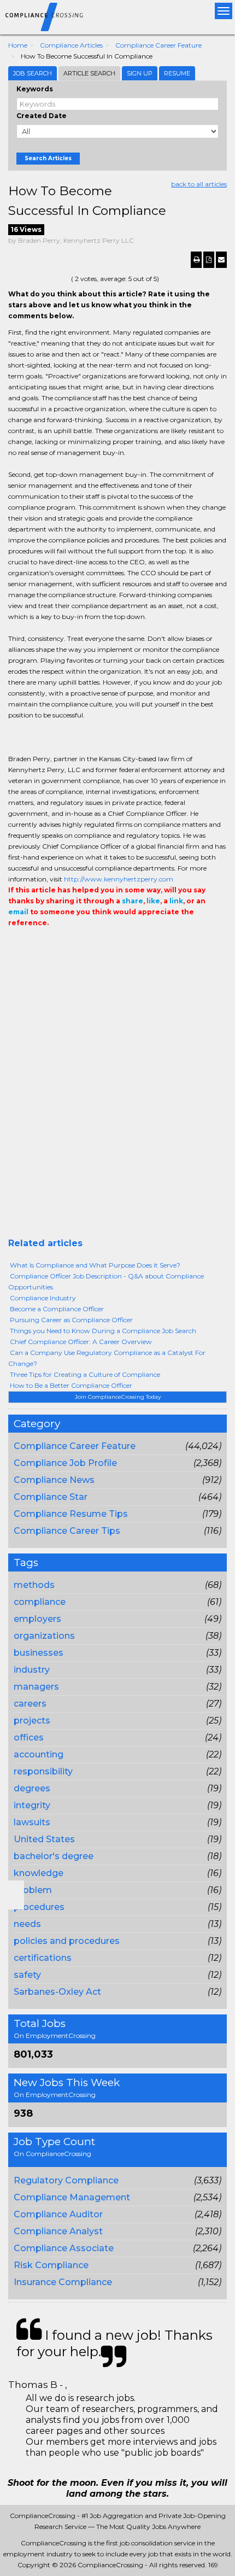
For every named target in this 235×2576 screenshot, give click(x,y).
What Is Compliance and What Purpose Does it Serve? (95, 1265)
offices (29, 1737)
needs (27, 1924)
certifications (43, 1958)
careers (30, 1704)
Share (15, 945)
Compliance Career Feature (158, 45)
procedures (39, 1907)
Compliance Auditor (58, 2214)
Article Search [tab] (89, 73)
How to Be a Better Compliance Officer (71, 1385)
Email (83, 945)
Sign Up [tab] (140, 73)
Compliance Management (72, 2197)
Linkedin (64, 945)
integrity (32, 1805)
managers (36, 1687)
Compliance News (54, 1480)
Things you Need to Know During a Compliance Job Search (103, 1331)
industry (32, 1670)
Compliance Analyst (58, 2231)
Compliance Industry (43, 1298)
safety (27, 1975)
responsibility (43, 1771)
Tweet (48, 945)
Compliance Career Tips (67, 1531)
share (133, 901)
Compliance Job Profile (65, 1463)
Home (18, 45)
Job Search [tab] (33, 73)
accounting (39, 1754)
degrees (32, 1788)
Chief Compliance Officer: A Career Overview (81, 1342)
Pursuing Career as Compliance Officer (71, 1320)
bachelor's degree (54, 1856)
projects (32, 1721)
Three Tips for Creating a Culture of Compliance (85, 1374)
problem (33, 1890)
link (176, 901)
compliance (40, 1602)
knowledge (39, 1873)
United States (44, 1839)
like (153, 901)
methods (34, 1585)
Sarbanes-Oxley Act (57, 1992)
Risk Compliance (51, 2265)
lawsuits (32, 1822)
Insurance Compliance (63, 2282)
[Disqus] (117, 1098)
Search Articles (48, 158)
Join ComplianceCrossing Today (118, 1397)
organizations (44, 1636)
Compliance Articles (71, 45)
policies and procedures (67, 1941)
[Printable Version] (196, 260)
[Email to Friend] (221, 260)
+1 (31, 945)
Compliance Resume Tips (71, 1514)
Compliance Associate (64, 2248)
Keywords (35, 89)
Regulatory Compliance (66, 2180)
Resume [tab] (177, 73)
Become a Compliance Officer (57, 1309)
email (18, 912)
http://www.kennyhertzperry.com (119, 879)
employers (37, 1619)
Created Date (42, 116)
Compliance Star (51, 1497)
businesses (39, 1653)
